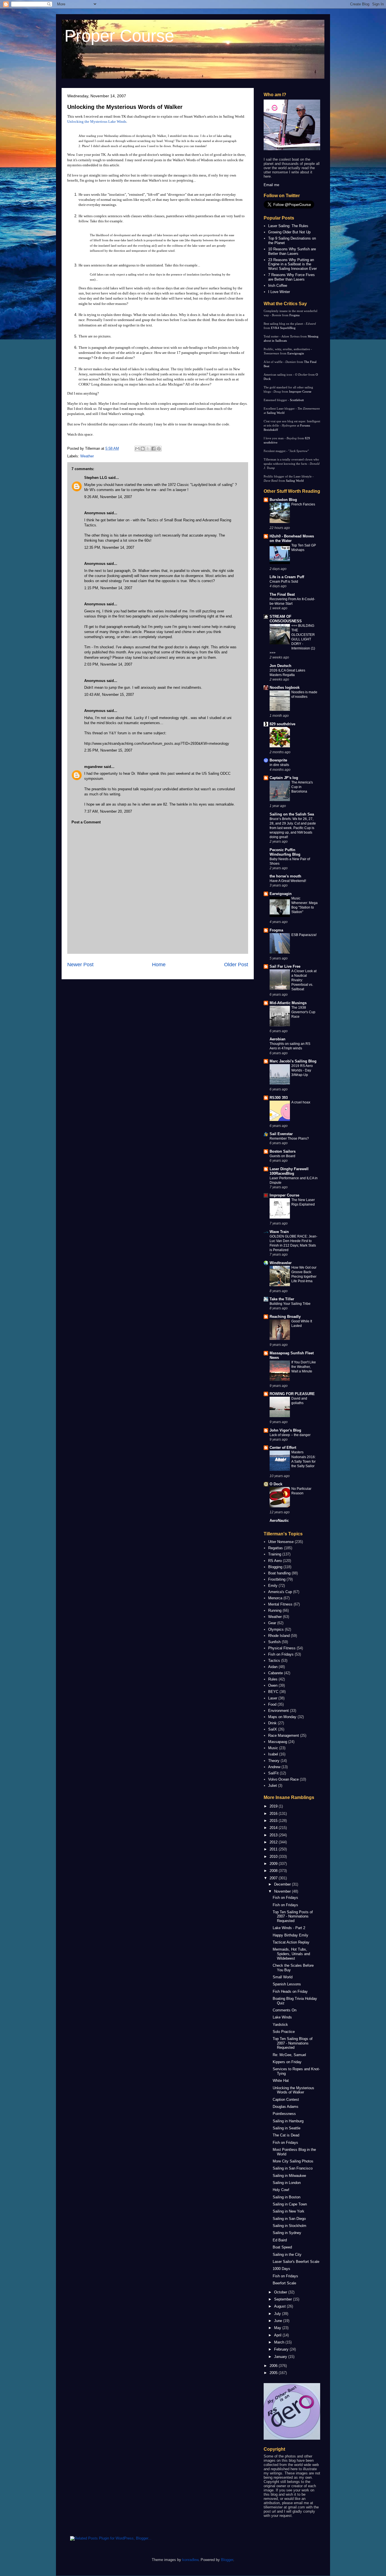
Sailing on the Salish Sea (292, 814)
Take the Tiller (282, 1299)
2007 (274, 1878)
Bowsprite (278, 760)
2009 (274, 1864)
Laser (273, 1698)
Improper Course (300, 391)
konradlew (190, 2560)
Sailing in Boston (287, 2197)
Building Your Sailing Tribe (290, 1304)
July (278, 2314)
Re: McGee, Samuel (289, 2055)
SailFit (273, 1773)
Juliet (273, 1786)
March (280, 2342)
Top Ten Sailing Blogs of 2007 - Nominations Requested (293, 2043)
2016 (274, 1814)
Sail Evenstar (281, 1134)
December (283, 1884)
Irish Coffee (278, 286)
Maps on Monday (282, 1717)
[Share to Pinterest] (159, 449)
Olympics (276, 1629)
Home (159, 965)
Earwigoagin (296, 353)
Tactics (274, 1661)
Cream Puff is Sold (284, 582)
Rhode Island (279, 1636)
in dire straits (279, 765)
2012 (274, 1842)
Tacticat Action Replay (291, 1942)
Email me (271, 185)
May (278, 2328)
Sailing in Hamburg (288, 2121)
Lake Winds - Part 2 (289, 1928)
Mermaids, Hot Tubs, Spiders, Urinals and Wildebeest (291, 1954)
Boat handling (279, 1573)
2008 (274, 1871)
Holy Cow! (281, 2190)
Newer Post (80, 965)
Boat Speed (282, 2247)
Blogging (275, 1567)
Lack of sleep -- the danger (290, 1435)
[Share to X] (148, 449)
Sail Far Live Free (285, 966)
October (281, 2292)
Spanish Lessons (287, 1984)
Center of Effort (283, 1448)
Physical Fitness (282, 1648)
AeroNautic (279, 1521)
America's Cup (280, 1592)
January (281, 2357)
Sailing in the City (287, 2255)
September (284, 2299)
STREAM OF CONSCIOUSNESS (286, 619)
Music (273, 1748)
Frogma (294, 315)
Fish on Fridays (281, 1654)
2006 (274, 2366)
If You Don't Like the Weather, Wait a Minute (304, 1367)
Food (272, 1704)
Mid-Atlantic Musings (288, 1003)
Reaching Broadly (285, 1317)
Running (275, 1610)
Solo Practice (284, 2032)
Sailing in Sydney (287, 2233)
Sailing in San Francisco (293, 2168)
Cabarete (276, 1673)
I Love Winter (279, 292)
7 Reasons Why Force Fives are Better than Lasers (291, 277)
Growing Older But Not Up (289, 232)
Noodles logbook (285, 687)
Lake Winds (282, 2017)
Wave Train (279, 1232)
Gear (272, 1623)
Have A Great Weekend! (288, 881)
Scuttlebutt (297, 400)
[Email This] (137, 449)
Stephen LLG (96, 478)
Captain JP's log (284, 778)
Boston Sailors (283, 1151)
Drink (272, 1723)
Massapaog (278, 1742)
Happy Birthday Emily (290, 1935)
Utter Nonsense (281, 1542)
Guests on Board (282, 1156)
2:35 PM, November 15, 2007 (108, 750)
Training (275, 1554)
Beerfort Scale (284, 2283)
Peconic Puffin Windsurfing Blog (285, 852)
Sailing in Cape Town (290, 2204)
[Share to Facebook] (153, 449)
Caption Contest (286, 2100)
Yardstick (280, 2025)
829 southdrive (282, 724)
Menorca (275, 1598)
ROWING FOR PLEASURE (292, 1394)
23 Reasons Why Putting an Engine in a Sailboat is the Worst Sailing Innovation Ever (292, 264)
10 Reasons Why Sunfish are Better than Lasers (292, 251)
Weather (87, 456)
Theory (274, 1761)
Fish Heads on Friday (290, 1991)
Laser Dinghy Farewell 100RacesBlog (289, 1171)
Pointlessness (284, 2114)
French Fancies (303, 504)
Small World (283, 1977)
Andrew (274, 1767)
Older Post (236, 965)
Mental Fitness (280, 1604)
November (283, 1891)
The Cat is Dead (286, 2135)
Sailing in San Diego (289, 2219)
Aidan (273, 1667)
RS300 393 (279, 1098)
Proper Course (119, 36)
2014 (274, 1828)
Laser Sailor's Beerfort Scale (296, 2262)
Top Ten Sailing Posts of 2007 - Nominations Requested (293, 1916)
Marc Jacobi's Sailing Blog (293, 1061)
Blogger (227, 2560)
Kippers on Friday (287, 2062)
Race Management (284, 1735)
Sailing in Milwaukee (289, 2176)
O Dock (276, 1484)
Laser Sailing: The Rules (288, 226)
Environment (278, 1711)
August (280, 2306)
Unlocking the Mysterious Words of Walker (125, 107)
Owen (273, 1685)
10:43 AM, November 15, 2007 (109, 695)
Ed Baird (280, 2240)
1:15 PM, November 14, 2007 (108, 588)
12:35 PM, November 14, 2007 (109, 547)
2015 (274, 1821)
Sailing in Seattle (287, 2128)
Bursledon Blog (283, 500)
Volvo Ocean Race (283, 1779)
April (278, 2335)
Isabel (273, 1754)
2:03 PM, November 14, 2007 (108, 664)
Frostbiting (277, 1579)
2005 (274, 2373)
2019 (274, 1806)
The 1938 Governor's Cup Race (303, 1012)
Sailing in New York (289, 2211)
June (279, 2321)
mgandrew (93, 767)
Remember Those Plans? (289, 1139)
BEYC (273, 1692)
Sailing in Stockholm (289, 2226)
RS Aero (275, 1561)
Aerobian (277, 1039)
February (282, 2349)
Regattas (276, 1548)
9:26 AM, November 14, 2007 (108, 497)
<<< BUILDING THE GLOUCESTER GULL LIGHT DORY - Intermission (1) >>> (292, 639)
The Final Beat (282, 594)
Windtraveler (281, 1263)
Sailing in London (287, 2183)
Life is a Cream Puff (287, 577)
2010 (274, 1857)
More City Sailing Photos (293, 2161)
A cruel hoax (301, 1102)
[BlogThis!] (143, 449)
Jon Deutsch (280, 666)
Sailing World (276, 413)
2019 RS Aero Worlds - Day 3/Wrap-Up (302, 1070)
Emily (273, 1586)
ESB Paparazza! (304, 935)
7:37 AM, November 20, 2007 (108, 811)
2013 (274, 1835)
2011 (274, 1849)
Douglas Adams (286, 2107)
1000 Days (281, 2269)
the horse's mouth (285, 876)
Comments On (285, 2010)
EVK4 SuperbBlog (283, 328)
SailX (273, 1729)
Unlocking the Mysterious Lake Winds (97, 121)
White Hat (281, 2081)
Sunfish (274, 1642)
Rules (273, 1679)
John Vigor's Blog (285, 1430)
